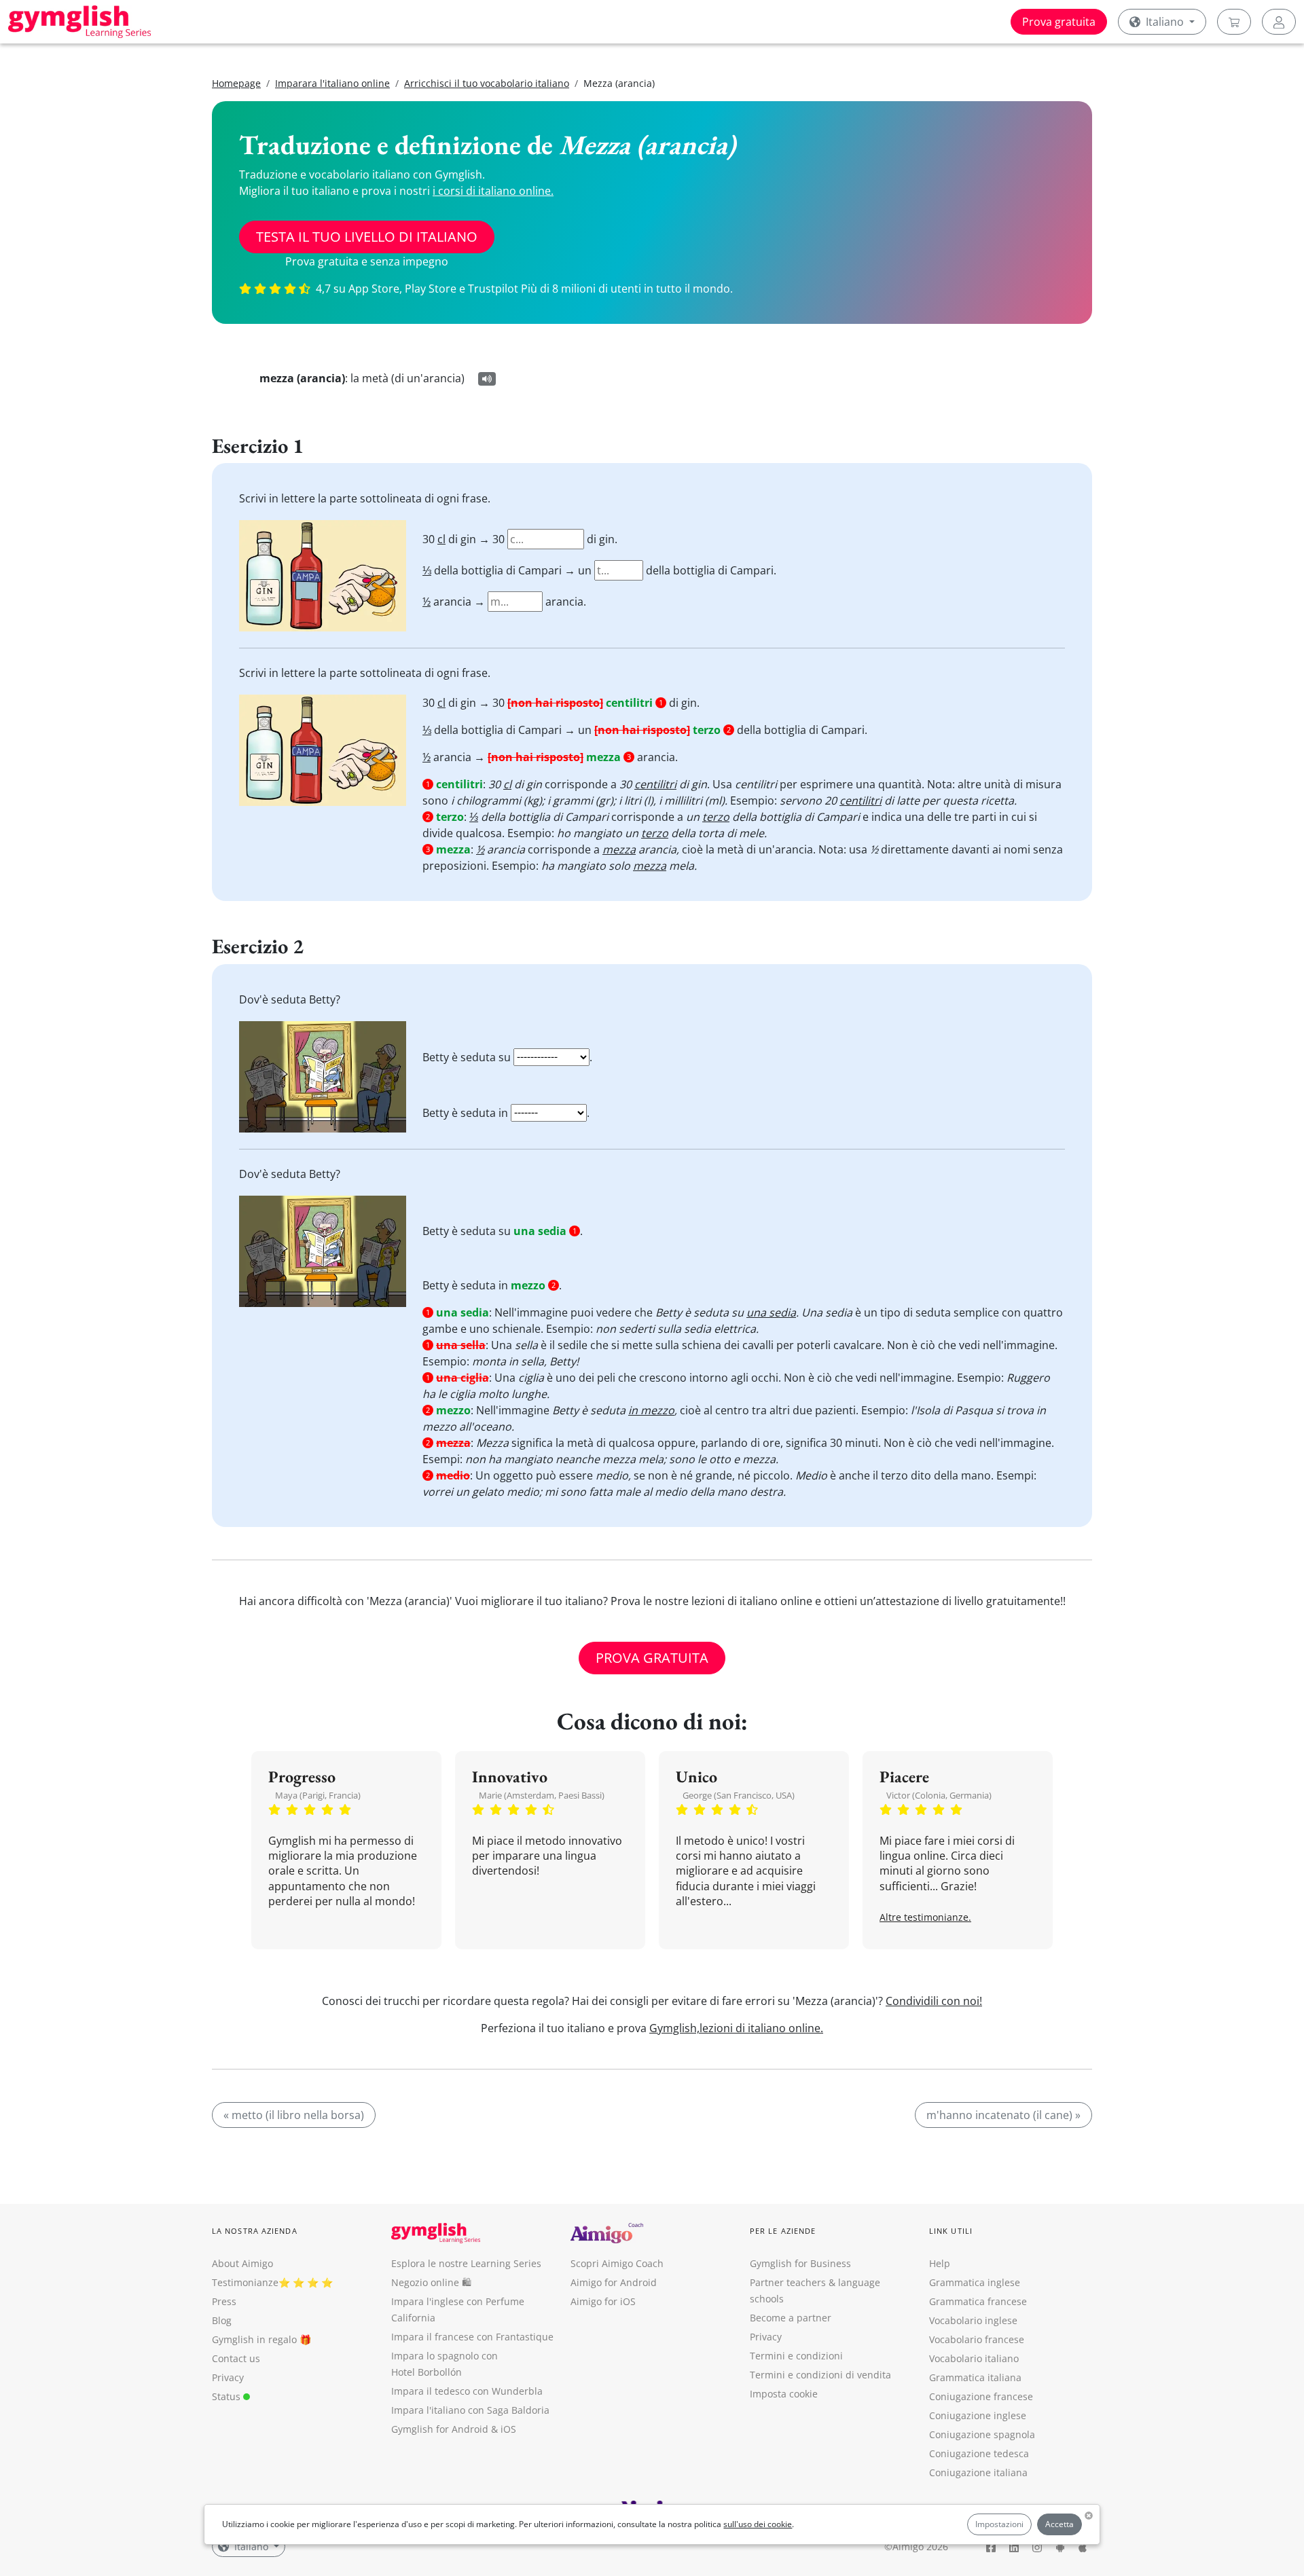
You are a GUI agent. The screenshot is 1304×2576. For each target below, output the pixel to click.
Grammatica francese (978, 2301)
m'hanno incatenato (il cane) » (1003, 2115)
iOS (508, 2429)
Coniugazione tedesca (979, 2453)
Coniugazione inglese (978, 2415)
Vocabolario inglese (973, 2320)
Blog (222, 2320)
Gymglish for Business (800, 2263)
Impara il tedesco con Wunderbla (467, 2391)
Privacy (228, 2377)
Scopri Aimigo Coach (617, 2263)
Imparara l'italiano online (332, 83)
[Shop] (1234, 22)
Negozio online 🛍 (431, 2282)
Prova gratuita (1059, 22)
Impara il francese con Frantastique (472, 2337)
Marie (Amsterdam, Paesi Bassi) (542, 1795)
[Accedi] (1279, 22)
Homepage (236, 83)
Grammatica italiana (975, 2377)
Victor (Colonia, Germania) (939, 1795)
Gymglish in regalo (254, 2339)
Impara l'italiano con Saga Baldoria (470, 2410)
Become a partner (791, 2318)
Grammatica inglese (975, 2282)
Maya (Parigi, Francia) (318, 1795)
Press (224, 2301)
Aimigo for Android (614, 2282)
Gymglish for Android (440, 2429)
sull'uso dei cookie (758, 2524)
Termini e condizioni (796, 2356)
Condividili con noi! (934, 2001)
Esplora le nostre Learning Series (466, 2263)
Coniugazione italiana (978, 2472)
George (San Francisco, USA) (739, 1795)
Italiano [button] (1165, 22)
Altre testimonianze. (925, 1917)
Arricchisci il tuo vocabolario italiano (487, 83)
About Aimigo (242, 2263)
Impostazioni (999, 2524)
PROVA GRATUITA (652, 1658)
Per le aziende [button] (783, 2231)
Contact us (236, 2358)
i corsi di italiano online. (493, 191)
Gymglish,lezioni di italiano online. (736, 2028)
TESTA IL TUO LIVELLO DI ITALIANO (367, 237)
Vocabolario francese (977, 2339)
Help (940, 2263)
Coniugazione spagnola (982, 2434)
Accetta (1059, 2524)
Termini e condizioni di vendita (820, 2375)
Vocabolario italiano (974, 2358)
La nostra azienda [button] (255, 2231)
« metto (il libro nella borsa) (294, 2115)
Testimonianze (245, 2282)
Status (228, 2396)
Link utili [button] (951, 2231)
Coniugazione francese (981, 2396)
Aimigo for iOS (603, 2301)
